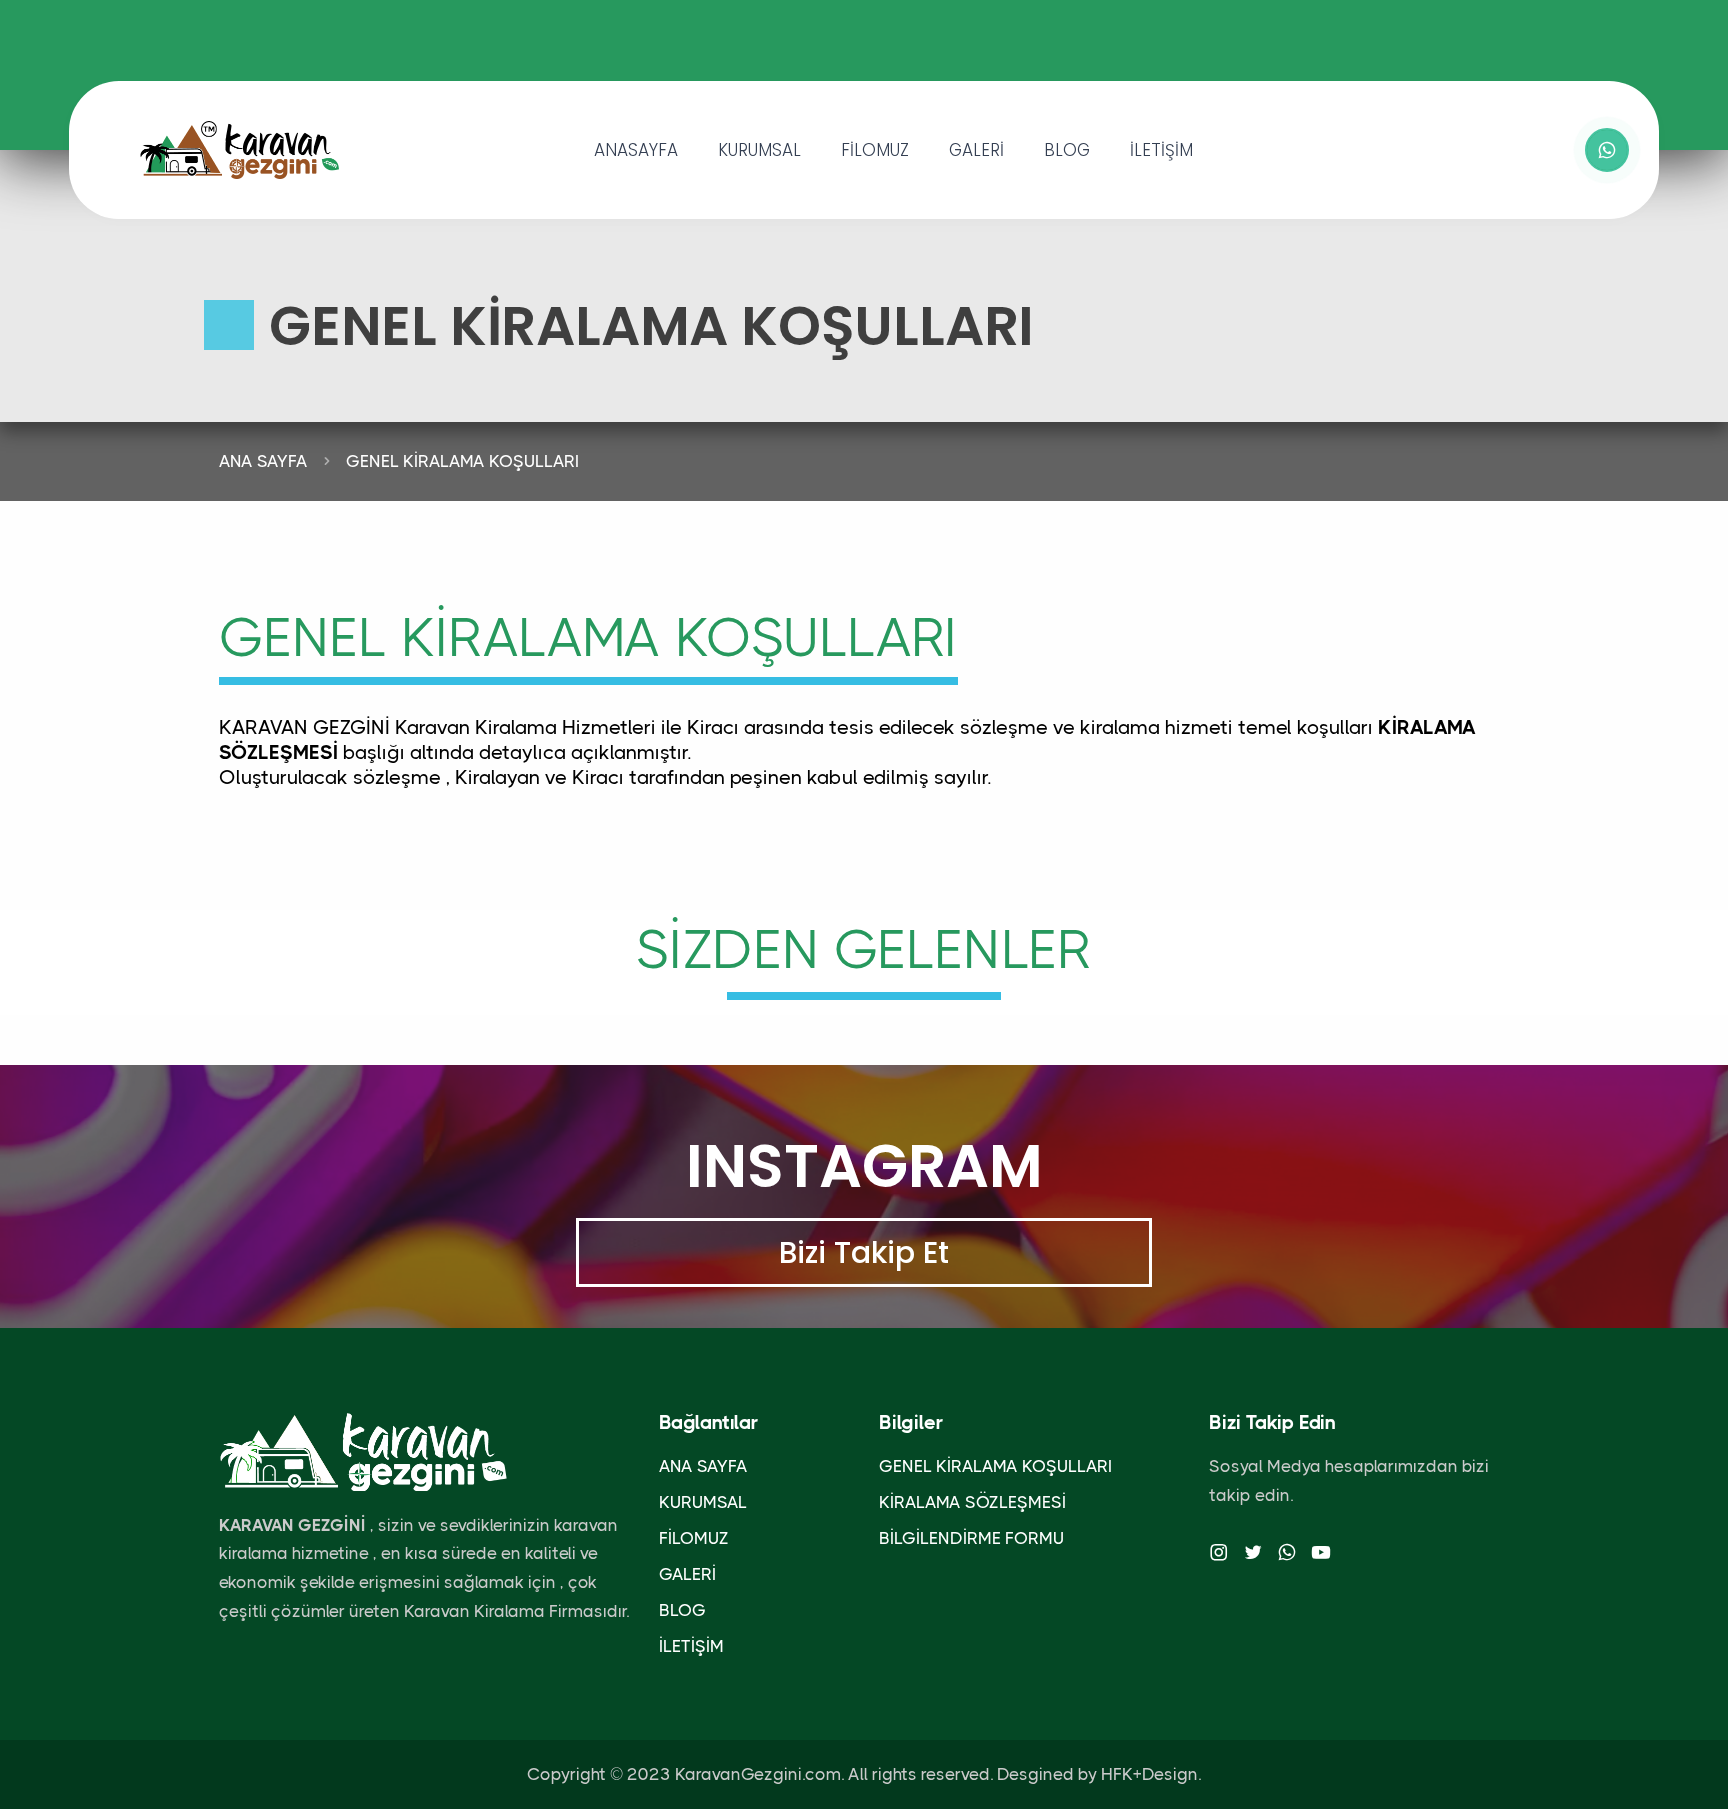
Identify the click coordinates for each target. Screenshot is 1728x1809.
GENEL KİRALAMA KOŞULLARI (462, 461)
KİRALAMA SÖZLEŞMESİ (972, 1502)
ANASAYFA (636, 150)
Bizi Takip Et (864, 1252)
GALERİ (976, 150)
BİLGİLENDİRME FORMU (971, 1538)
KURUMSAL (759, 150)
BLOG (1067, 150)
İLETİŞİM (1161, 150)
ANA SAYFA (263, 461)
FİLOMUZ (875, 150)
